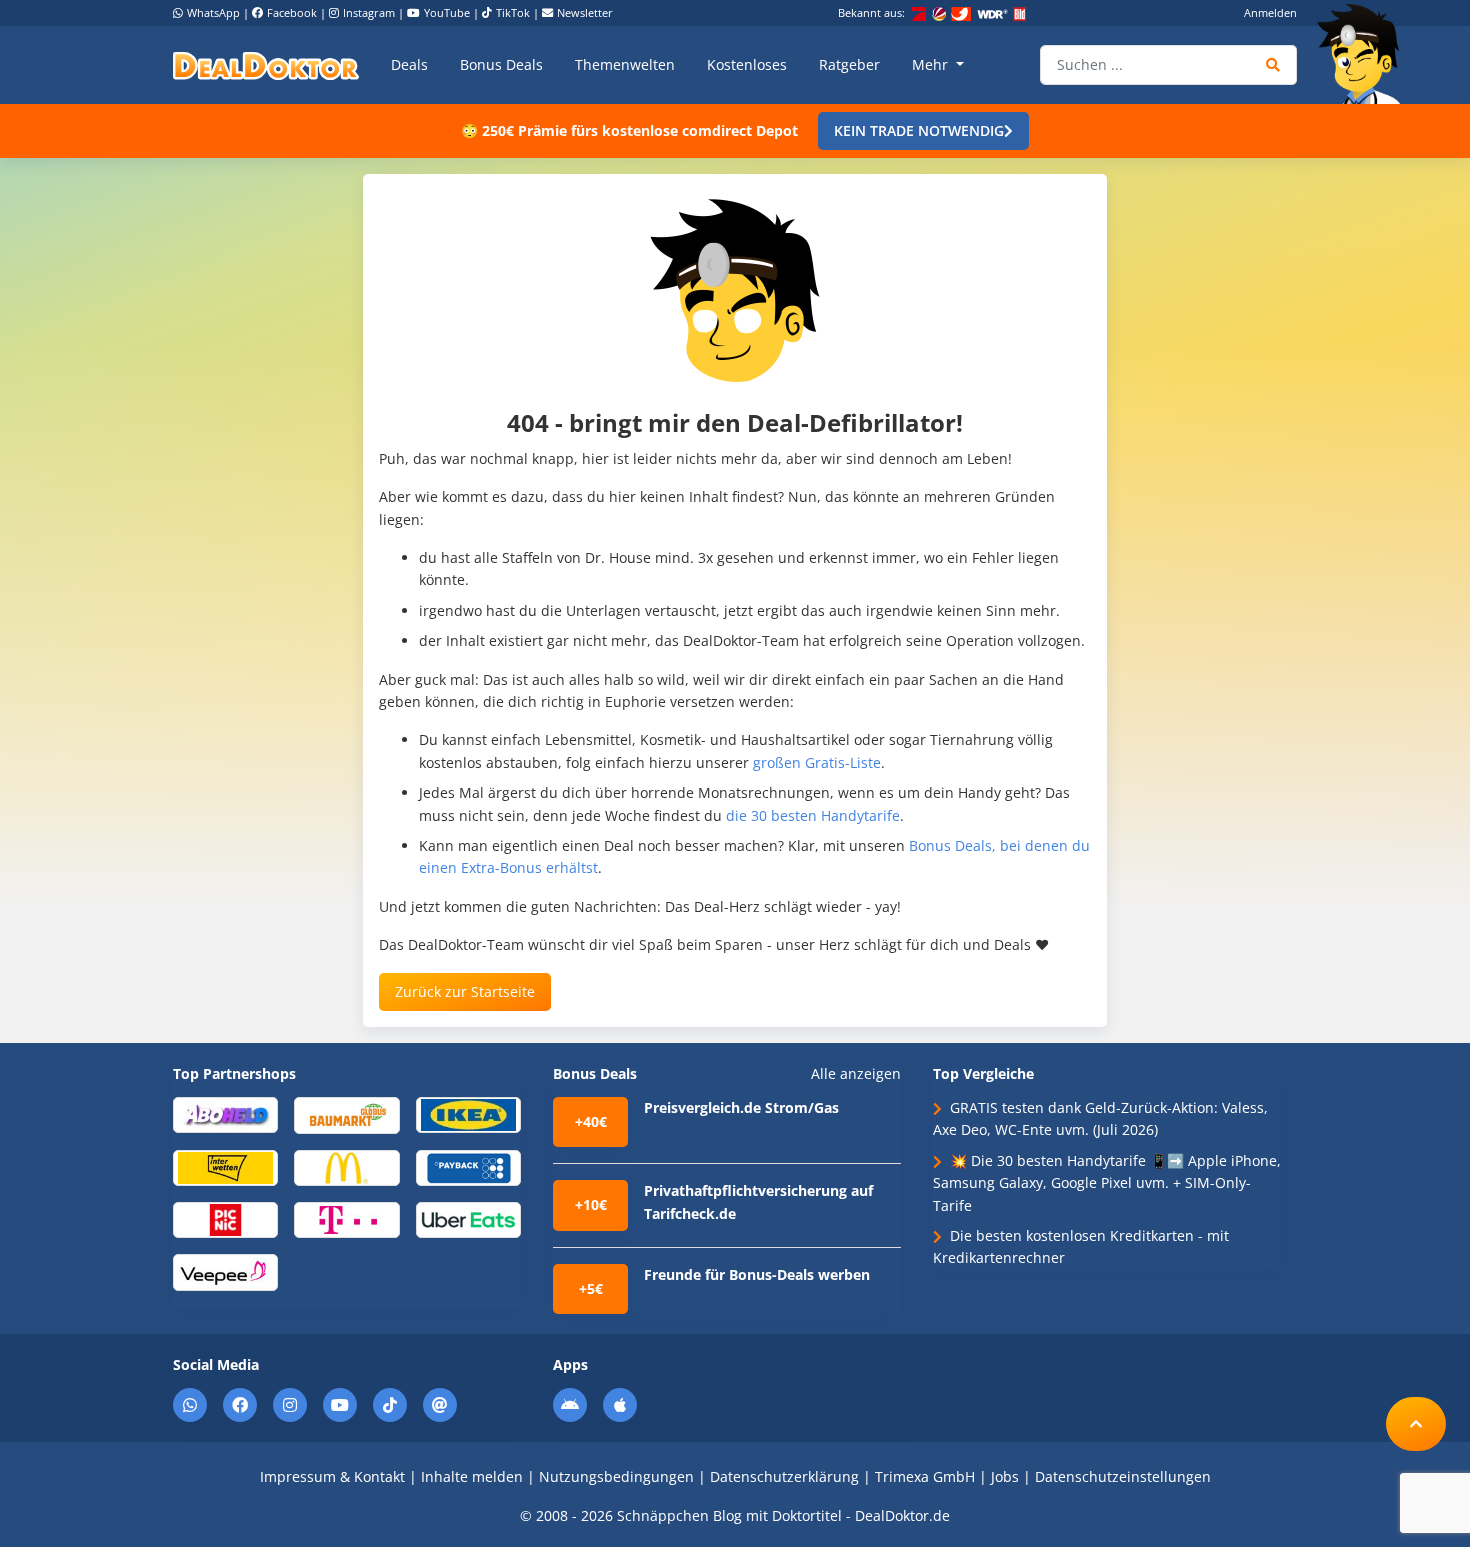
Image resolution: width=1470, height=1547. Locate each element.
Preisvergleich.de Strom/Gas (741, 1107)
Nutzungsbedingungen (616, 1476)
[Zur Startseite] (1365, 54)
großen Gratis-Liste (817, 762)
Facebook (292, 12)
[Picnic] (225, 1218)
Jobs (1005, 1476)
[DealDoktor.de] (266, 65)
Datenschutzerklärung (784, 1476)
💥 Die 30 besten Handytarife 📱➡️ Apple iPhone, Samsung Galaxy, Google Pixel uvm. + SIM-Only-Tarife (1107, 1183)
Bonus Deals (501, 64)
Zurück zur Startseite (465, 991)
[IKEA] (468, 1113)
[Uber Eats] (468, 1218)
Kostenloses (747, 64)
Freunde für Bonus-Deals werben (757, 1274)
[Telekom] (346, 1218)
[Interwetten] (225, 1166)
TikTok (513, 12)
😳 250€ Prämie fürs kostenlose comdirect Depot (629, 130)
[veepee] (225, 1271)
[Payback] (468, 1166)
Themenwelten (625, 64)
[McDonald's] (346, 1166)
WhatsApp (213, 12)
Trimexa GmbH (925, 1476)
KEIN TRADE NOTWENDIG (919, 130)
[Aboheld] (225, 1113)
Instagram (369, 12)
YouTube (447, 12)
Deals (409, 64)
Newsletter (585, 12)
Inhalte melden (472, 1476)
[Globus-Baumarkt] (346, 1113)
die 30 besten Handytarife (813, 815)
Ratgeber (849, 64)
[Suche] (1273, 65)
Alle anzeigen (856, 1074)
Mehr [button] (932, 64)
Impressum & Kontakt (332, 1476)
